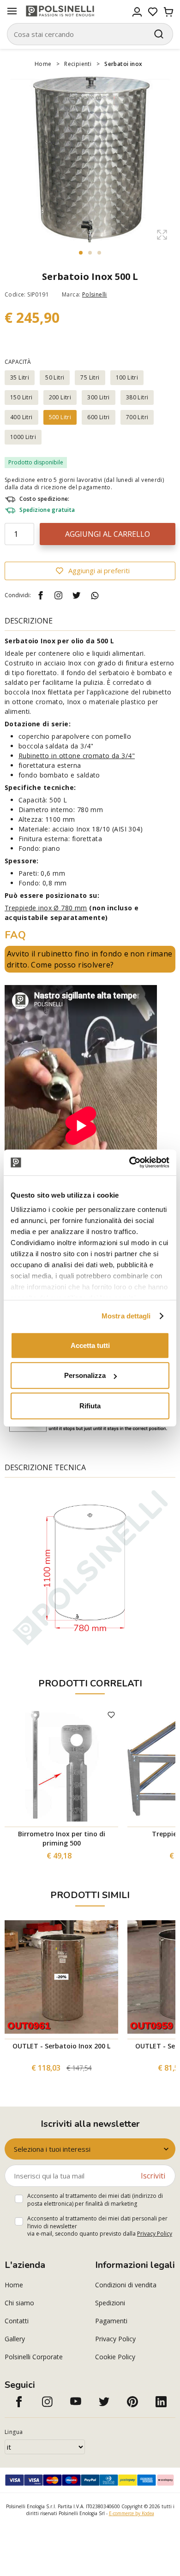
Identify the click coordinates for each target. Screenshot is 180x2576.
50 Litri (55, 377)
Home (43, 64)
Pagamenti (111, 2321)
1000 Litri (23, 437)
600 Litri (99, 417)
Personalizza (85, 1375)
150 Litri (21, 397)
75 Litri (90, 377)
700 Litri (137, 417)
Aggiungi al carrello (108, 534)
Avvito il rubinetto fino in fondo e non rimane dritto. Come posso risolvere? (90, 959)
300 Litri (99, 397)
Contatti (17, 2321)
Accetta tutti (90, 1345)
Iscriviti (153, 2176)
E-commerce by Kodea (132, 2513)
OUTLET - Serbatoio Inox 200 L (61, 2046)
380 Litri (137, 397)
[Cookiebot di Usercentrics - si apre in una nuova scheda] (129, 1163)
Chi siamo (19, 2303)
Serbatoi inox (123, 64)
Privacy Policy (155, 2234)
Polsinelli (95, 294)
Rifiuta (90, 1405)
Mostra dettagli (126, 1316)
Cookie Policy (115, 2357)
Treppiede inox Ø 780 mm (46, 908)
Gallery (15, 2339)
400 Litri (21, 417)
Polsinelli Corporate (34, 2357)
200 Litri (60, 397)
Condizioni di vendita (126, 2285)
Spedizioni (110, 2303)
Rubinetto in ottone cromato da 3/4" (77, 756)
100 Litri (127, 377)
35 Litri (20, 377)
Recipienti (78, 64)
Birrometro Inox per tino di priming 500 (62, 1838)
